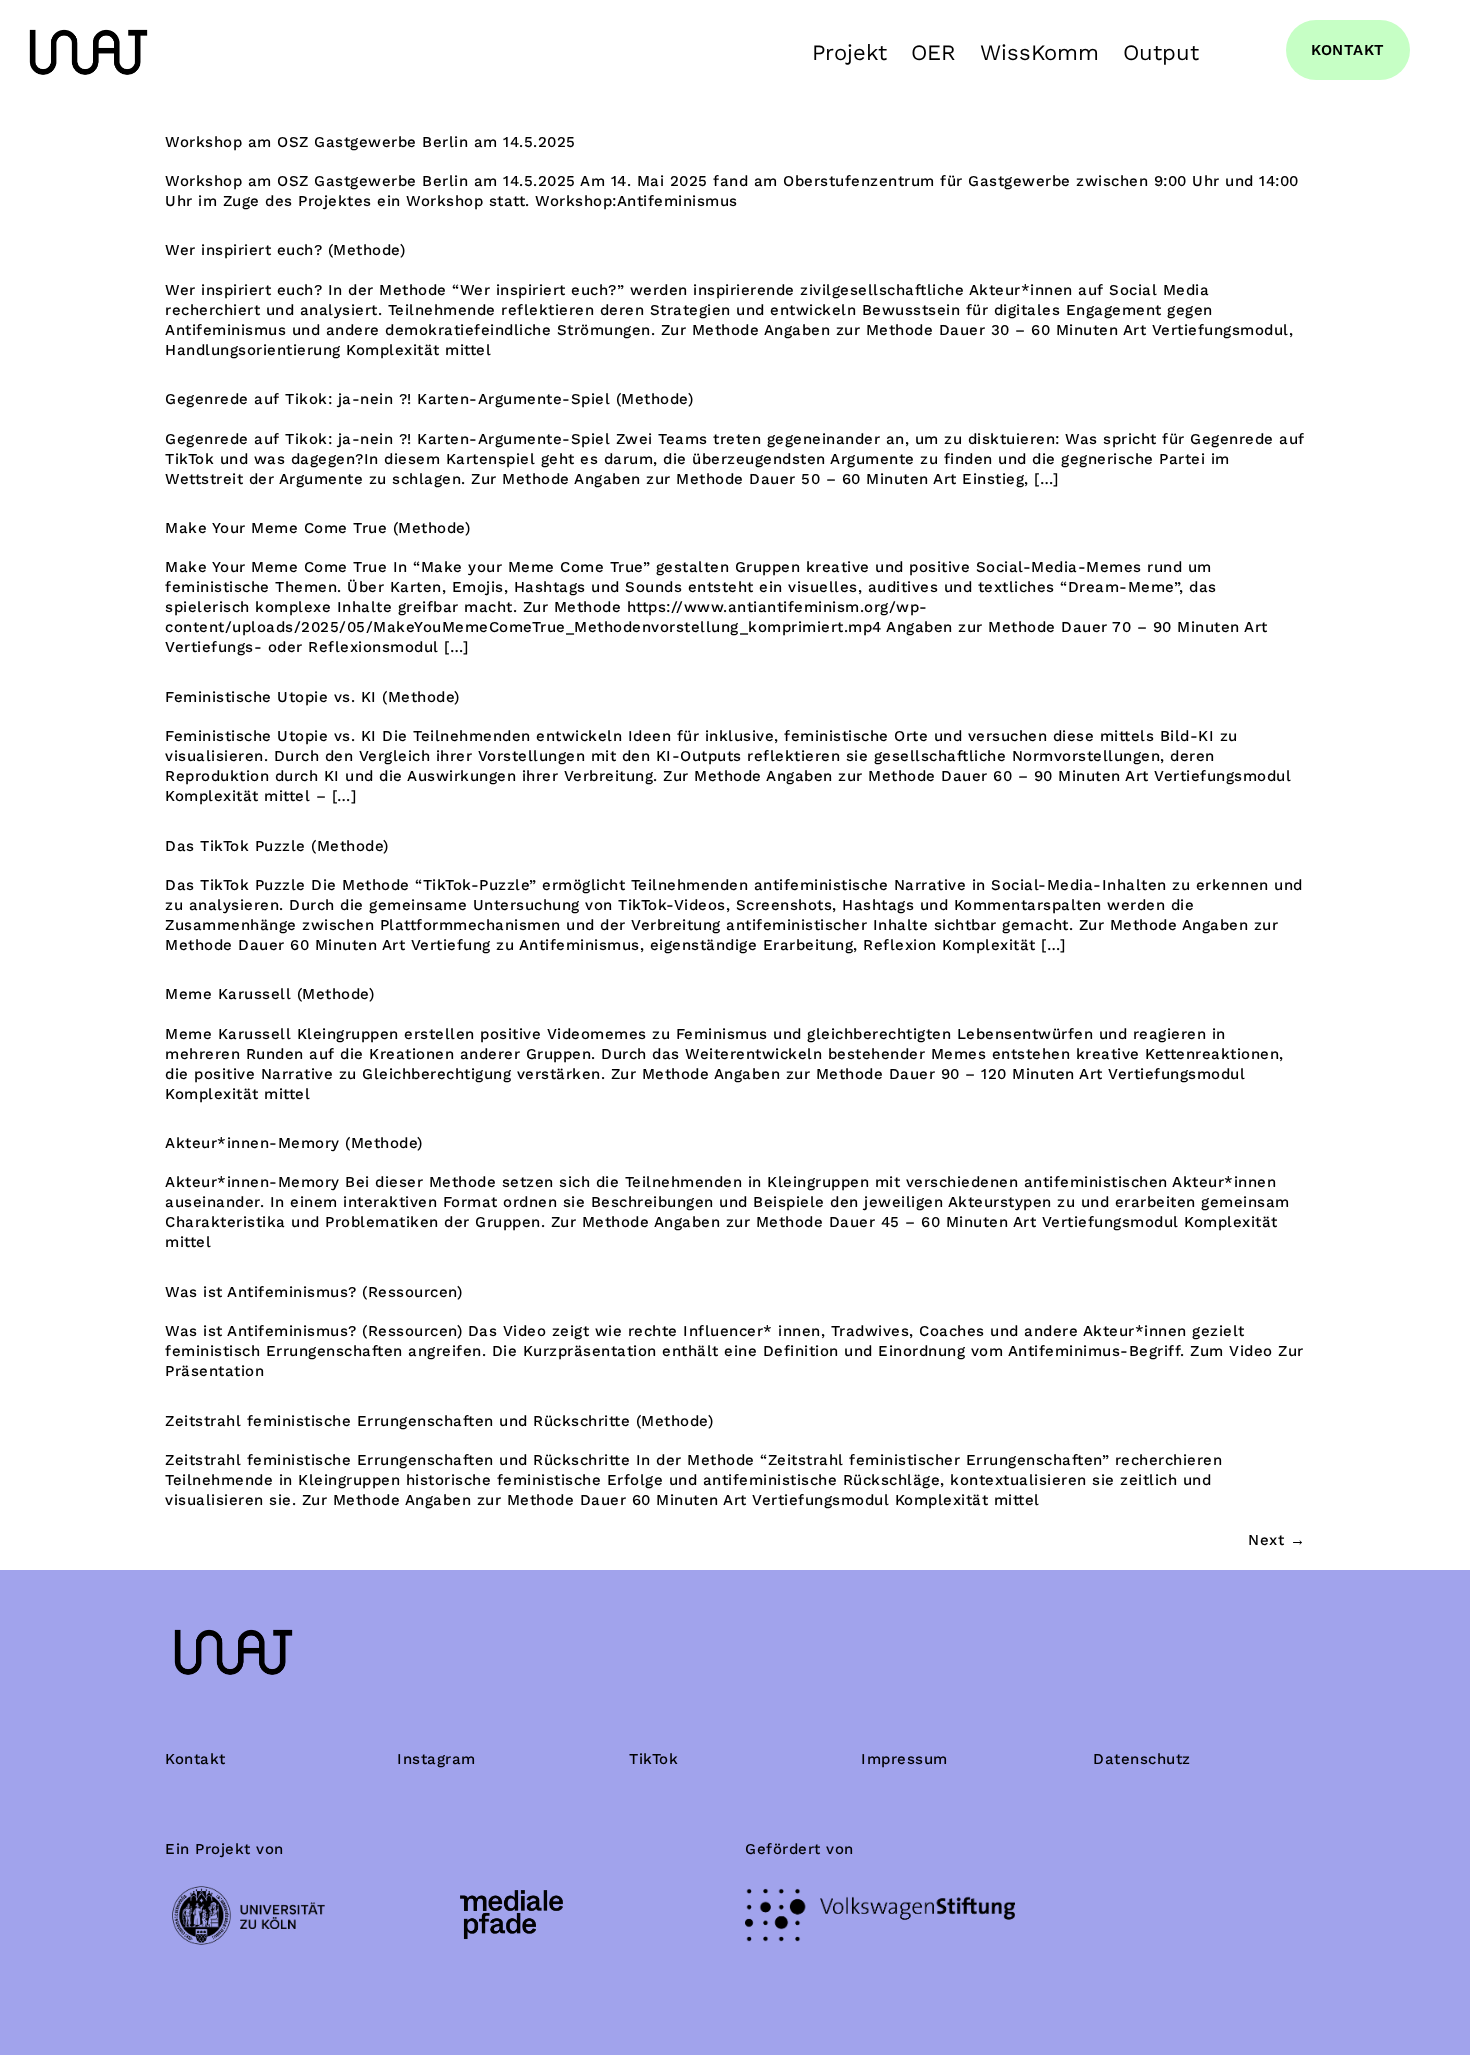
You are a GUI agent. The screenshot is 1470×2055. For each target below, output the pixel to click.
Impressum (904, 1759)
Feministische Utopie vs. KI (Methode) (312, 697)
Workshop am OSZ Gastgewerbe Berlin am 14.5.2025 (370, 142)
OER (933, 52)
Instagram (436, 1759)
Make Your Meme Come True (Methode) (317, 528)
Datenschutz (1142, 1759)
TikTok (653, 1759)
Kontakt (195, 1759)
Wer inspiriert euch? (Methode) (285, 250)
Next (1276, 1540)
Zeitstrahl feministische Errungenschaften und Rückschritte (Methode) (439, 1421)
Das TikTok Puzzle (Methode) (277, 846)
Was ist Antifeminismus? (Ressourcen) (313, 1292)
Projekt (849, 52)
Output (1161, 52)
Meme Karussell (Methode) (269, 994)
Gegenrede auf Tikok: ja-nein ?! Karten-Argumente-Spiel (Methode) (429, 399)
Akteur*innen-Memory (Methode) (294, 1143)
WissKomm (1039, 52)
